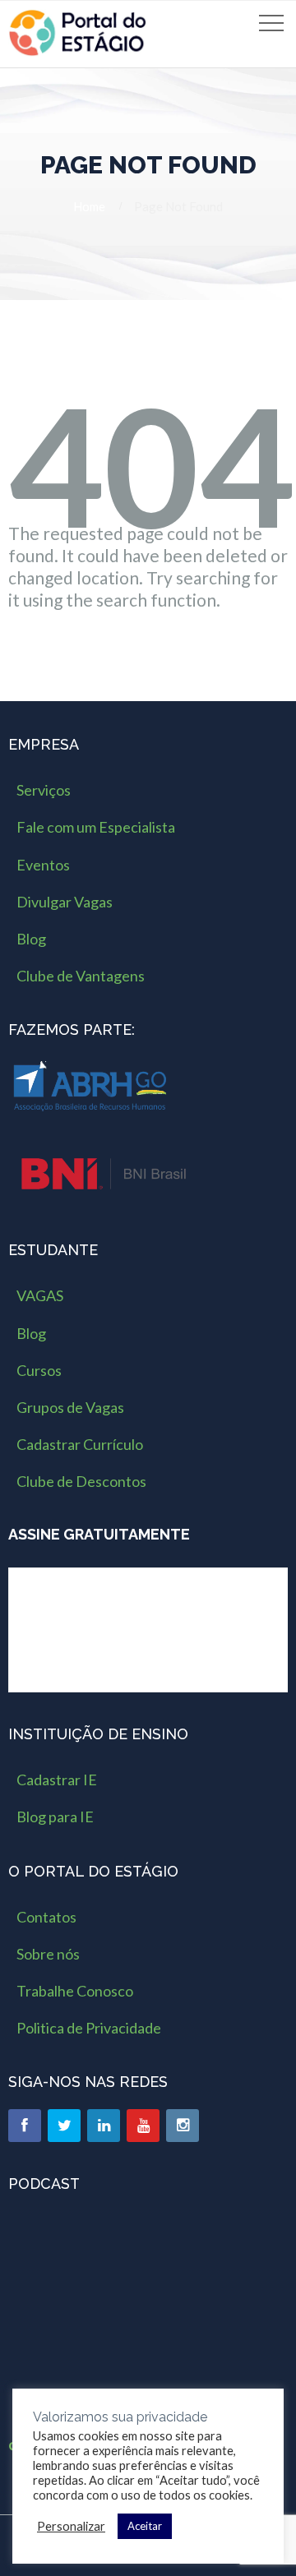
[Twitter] (64, 2126)
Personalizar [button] (71, 2526)
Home (89, 206)
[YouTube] (143, 2126)
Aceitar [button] (145, 2526)
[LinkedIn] (104, 2126)
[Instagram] (183, 2126)
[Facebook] (25, 2126)
